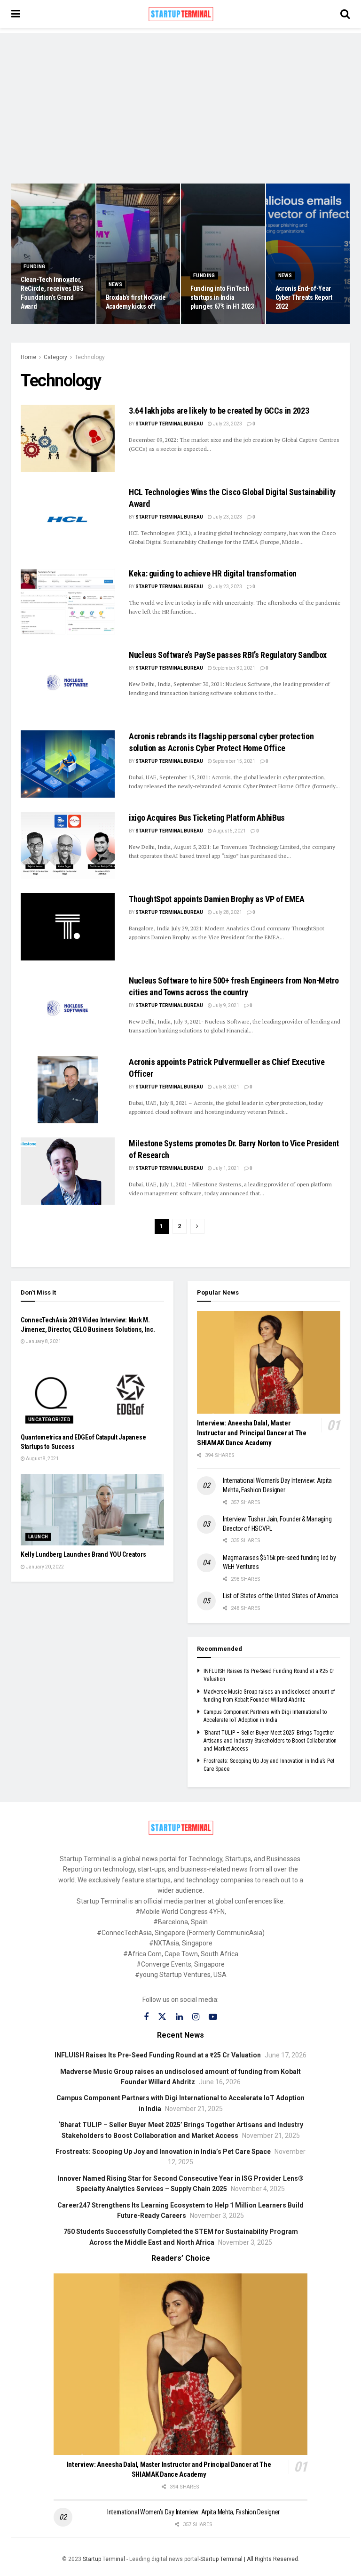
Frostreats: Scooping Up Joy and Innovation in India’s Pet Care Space (163, 2152)
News (116, 284)
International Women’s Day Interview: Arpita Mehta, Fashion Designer (193, 2512)
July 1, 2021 (226, 1168)
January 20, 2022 (44, 1567)
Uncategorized (49, 1420)
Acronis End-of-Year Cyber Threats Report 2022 (304, 297)
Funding (35, 267)
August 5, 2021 (229, 831)
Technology (90, 357)
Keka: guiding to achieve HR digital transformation (214, 573)
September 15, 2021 (234, 761)
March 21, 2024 (127, 323)
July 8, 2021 (226, 1087)
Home (28, 357)
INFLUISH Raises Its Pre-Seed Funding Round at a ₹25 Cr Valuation (158, 2055)
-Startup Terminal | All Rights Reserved (248, 2559)
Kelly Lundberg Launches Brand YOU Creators (83, 1554)
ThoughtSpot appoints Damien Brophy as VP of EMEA (217, 899)
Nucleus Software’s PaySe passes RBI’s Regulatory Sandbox (228, 655)
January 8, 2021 (43, 1341)
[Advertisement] (180, 99)
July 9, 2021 (226, 1005)
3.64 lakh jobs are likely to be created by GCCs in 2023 (219, 411)
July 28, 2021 (227, 912)
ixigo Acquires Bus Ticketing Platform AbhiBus (207, 818)
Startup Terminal (104, 2559)
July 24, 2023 (210, 323)
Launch (38, 1537)
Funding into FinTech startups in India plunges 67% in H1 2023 (222, 297)
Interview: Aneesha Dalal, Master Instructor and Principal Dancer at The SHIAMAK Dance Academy (252, 1433)
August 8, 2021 (42, 1459)
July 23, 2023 (295, 323)
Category (55, 357)
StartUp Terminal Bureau (169, 424)
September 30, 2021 (234, 668)
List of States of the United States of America (281, 1596)
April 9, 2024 (39, 323)
